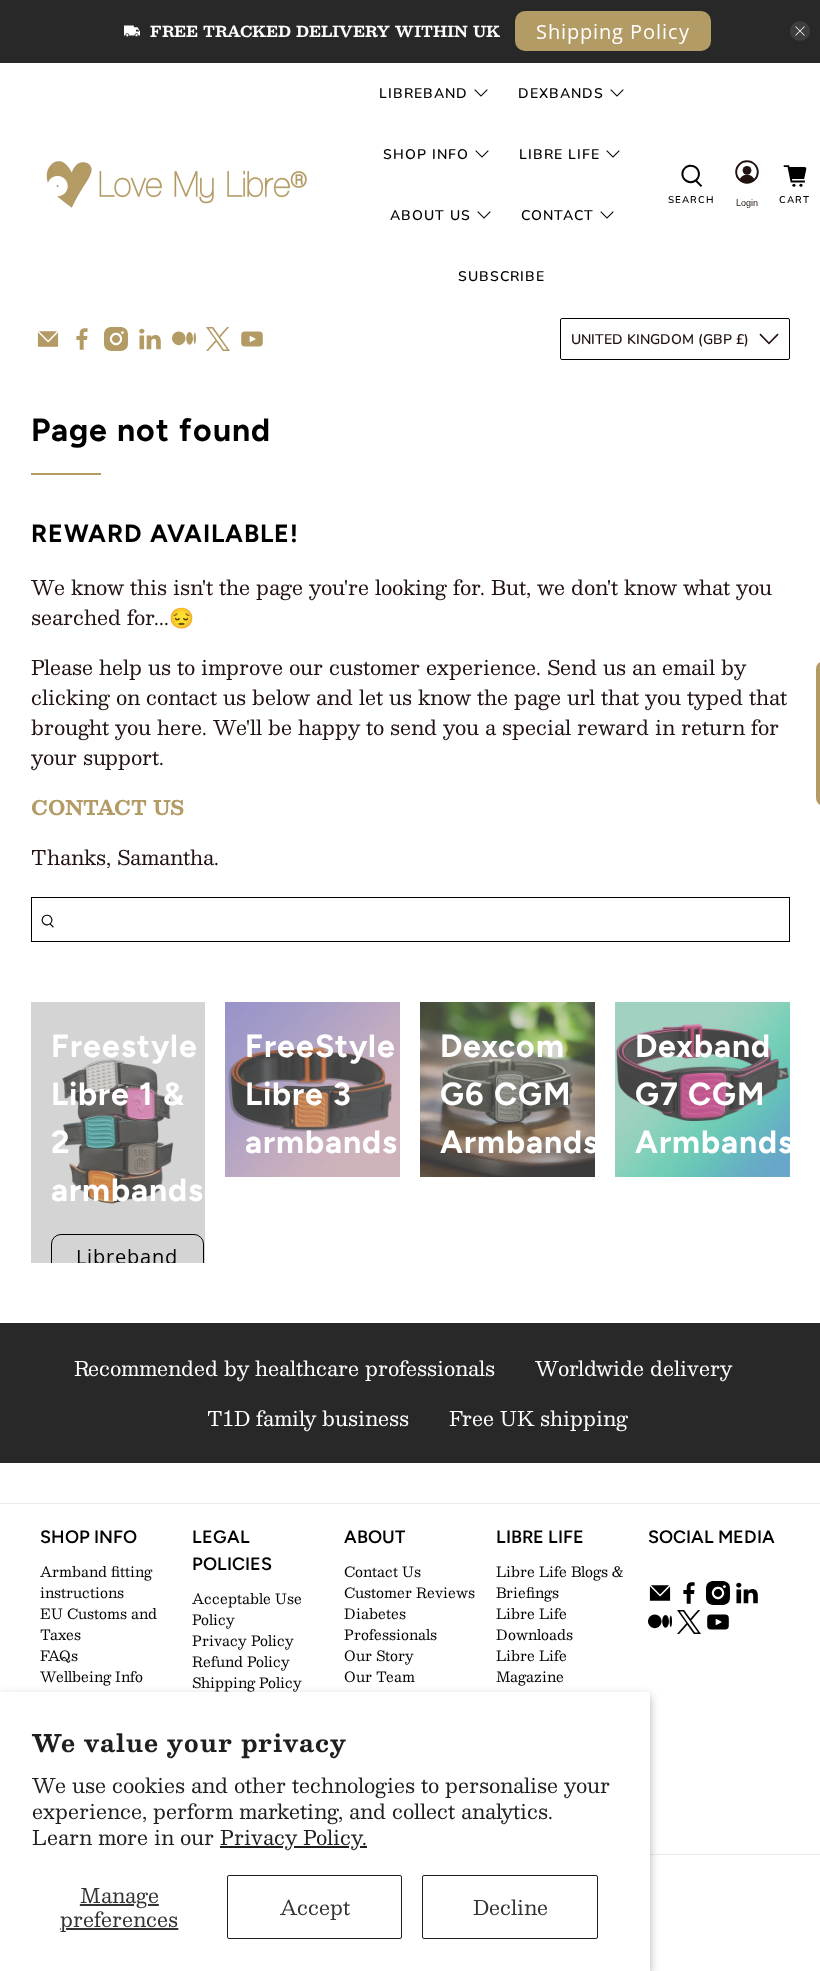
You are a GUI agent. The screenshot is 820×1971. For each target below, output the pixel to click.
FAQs (59, 1655)
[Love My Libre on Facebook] (82, 339)
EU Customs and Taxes (98, 1623)
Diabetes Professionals (390, 1623)
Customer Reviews (409, 1592)
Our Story (379, 1655)
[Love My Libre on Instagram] (116, 339)
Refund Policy (241, 1661)
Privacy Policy (243, 1640)
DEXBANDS (561, 93)
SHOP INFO (426, 154)
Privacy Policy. (293, 1837)
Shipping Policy (613, 31)
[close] (800, 31)
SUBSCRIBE (501, 276)
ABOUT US (430, 215)
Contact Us (382, 1571)
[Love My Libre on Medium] (184, 339)
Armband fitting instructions (96, 1581)
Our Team (379, 1676)
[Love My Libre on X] (218, 339)
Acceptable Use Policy (247, 1608)
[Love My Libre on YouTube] (252, 339)
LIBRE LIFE (559, 154)
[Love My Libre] (175, 185)
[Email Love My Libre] (48, 339)
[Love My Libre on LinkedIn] (150, 339)
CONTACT (557, 215)
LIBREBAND (423, 93)
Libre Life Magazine (531, 1665)
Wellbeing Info (91, 1676)
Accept (315, 1907)
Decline (510, 1907)
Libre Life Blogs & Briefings (560, 1581)
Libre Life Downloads (534, 1623)
